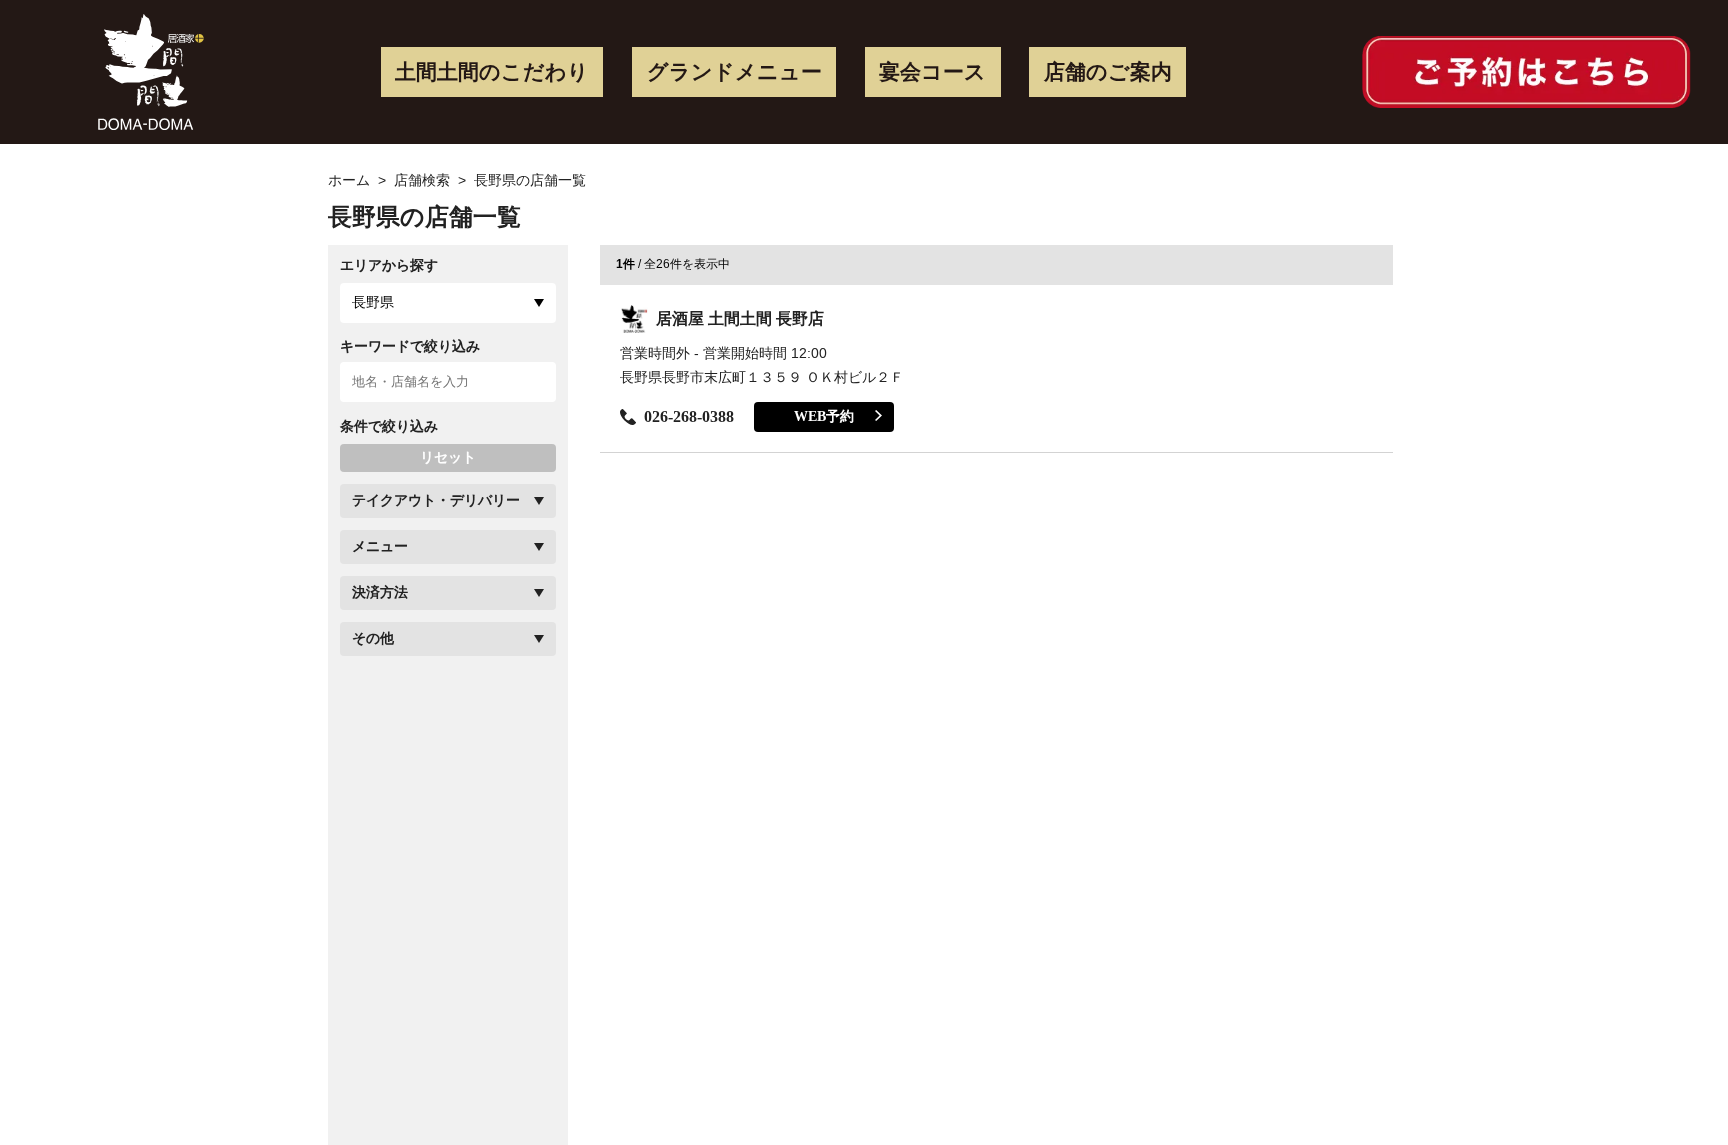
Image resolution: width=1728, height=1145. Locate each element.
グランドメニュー (734, 71)
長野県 (373, 302)
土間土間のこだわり (492, 71)
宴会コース (932, 71)
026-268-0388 (689, 416)
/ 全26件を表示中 (673, 264)
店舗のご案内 (1108, 71)
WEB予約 (824, 416)
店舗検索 (422, 180)
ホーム (349, 180)
